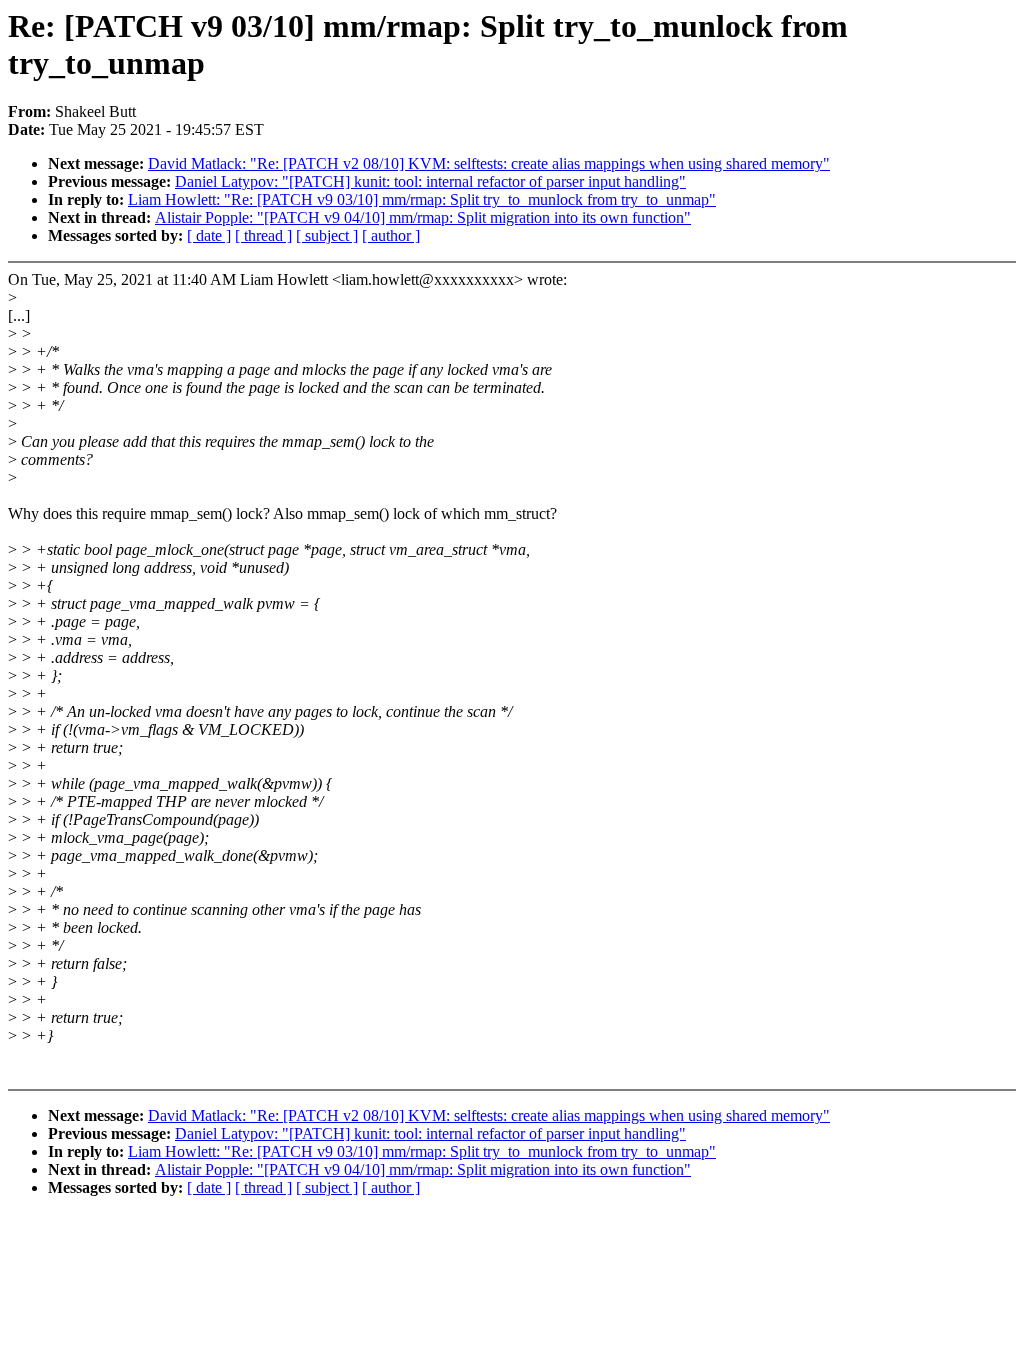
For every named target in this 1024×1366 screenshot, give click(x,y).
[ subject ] (327, 235)
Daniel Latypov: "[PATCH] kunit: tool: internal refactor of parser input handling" (430, 181)
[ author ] (391, 235)
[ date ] (209, 235)
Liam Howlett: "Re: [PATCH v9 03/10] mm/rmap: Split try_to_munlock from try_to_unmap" (422, 199)
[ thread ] (263, 235)
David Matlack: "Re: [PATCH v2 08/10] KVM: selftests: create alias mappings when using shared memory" (489, 163)
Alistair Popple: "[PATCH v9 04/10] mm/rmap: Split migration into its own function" (423, 217)
